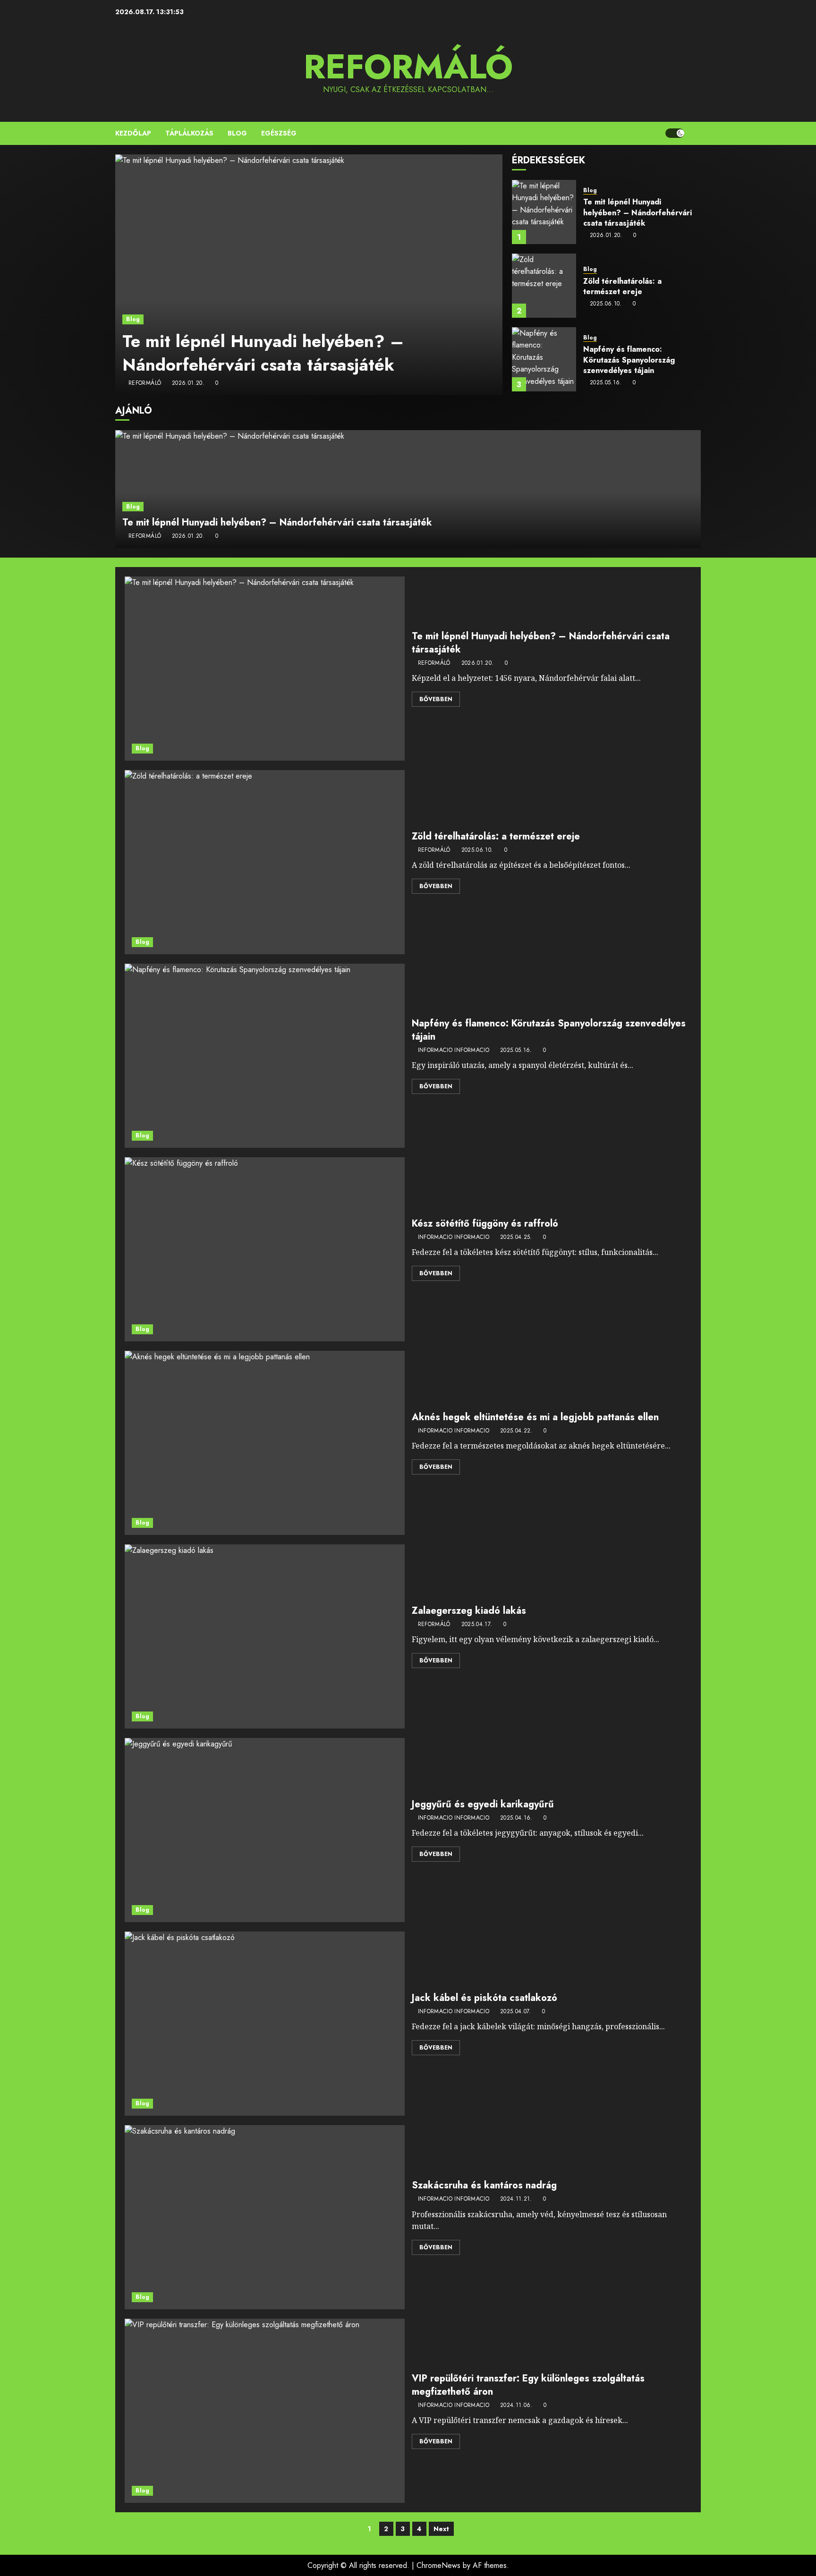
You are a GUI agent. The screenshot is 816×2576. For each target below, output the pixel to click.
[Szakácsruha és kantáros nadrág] (265, 2217)
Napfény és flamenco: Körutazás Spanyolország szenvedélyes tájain (629, 360)
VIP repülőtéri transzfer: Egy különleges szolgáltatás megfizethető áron (528, 2385)
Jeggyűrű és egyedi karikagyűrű (483, 1804)
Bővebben (436, 699)
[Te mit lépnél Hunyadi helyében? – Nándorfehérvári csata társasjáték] (309, 275)
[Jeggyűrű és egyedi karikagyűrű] (265, 1830)
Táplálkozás (189, 133)
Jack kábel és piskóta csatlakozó (484, 1998)
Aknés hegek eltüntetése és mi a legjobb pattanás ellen (535, 1417)
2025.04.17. (477, 1625)
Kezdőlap (133, 133)
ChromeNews (438, 2565)
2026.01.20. (188, 383)
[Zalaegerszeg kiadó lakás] (265, 1636)
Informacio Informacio (454, 1051)
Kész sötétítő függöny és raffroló (485, 1224)
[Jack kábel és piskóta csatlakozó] (265, 2024)
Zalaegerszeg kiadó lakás (469, 1611)
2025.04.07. (516, 2012)
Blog (237, 133)
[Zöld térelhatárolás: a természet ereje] (544, 286)
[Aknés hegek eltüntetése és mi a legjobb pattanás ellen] (265, 1443)
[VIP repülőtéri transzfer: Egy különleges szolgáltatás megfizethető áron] (265, 2411)
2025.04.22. (516, 1431)
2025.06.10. (606, 304)
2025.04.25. (516, 1237)
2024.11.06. (516, 2406)
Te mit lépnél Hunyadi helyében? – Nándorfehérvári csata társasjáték (263, 353)
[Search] (695, 133)
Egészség (279, 133)
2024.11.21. (516, 2199)
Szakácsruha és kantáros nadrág (484, 2185)
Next (441, 2529)
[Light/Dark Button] (675, 133)
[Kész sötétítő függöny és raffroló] (265, 1249)
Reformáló (408, 67)
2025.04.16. (516, 1818)
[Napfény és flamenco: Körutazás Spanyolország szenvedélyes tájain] (544, 359)
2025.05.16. (606, 383)
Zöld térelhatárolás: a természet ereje (622, 286)
